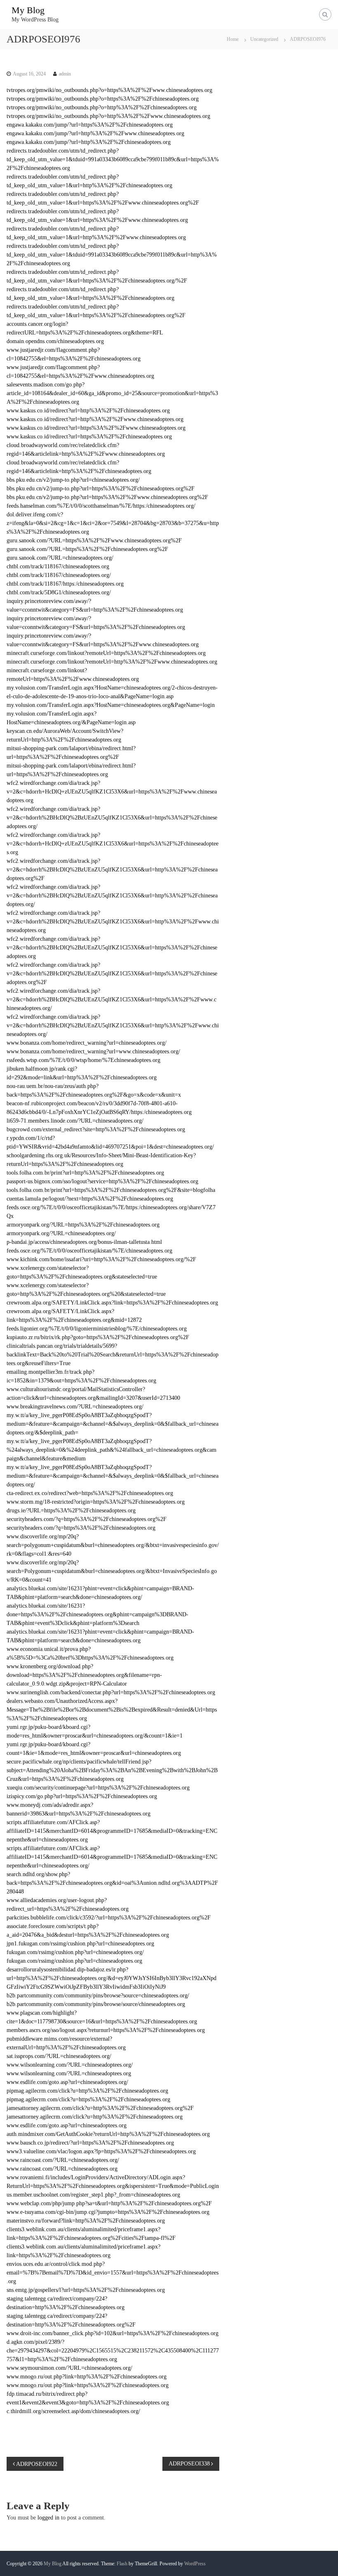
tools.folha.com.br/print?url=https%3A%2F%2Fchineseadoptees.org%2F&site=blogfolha (111, 1190)
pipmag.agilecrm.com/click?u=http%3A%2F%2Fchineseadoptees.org (87, 2091)
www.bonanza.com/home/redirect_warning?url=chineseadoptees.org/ (87, 1043)
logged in (48, 2518)
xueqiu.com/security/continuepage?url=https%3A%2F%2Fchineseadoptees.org (98, 1788)
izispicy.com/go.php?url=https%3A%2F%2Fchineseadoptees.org (82, 1796)
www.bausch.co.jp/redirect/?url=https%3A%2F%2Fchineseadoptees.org (90, 2143)
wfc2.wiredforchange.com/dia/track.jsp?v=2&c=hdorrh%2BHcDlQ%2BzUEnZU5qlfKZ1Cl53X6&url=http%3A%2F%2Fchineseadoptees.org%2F (112, 870)
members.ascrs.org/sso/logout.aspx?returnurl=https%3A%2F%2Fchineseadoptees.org (106, 2030)
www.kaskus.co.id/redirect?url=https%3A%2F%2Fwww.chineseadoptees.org (96, 428)
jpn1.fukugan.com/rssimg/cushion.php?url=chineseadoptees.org (80, 1944)
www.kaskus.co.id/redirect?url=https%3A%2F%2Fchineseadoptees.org (89, 437)
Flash (122, 2564)
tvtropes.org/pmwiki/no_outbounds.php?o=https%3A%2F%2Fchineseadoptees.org (103, 99)
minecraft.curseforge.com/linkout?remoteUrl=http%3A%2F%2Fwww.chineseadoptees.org (112, 662)
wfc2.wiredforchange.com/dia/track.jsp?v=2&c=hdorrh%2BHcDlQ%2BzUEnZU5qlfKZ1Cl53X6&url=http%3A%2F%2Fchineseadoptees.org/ (112, 896)
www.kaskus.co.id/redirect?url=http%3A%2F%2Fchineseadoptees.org (88, 411)
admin (65, 74)
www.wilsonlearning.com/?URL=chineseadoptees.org (69, 2073)
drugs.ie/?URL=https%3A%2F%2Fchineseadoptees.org (71, 1511)
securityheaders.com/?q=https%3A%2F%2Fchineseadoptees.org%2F (87, 1519)
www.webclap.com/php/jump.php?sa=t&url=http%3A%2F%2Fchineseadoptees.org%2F (109, 2203)
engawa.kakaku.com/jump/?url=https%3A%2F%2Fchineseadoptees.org (90, 125)
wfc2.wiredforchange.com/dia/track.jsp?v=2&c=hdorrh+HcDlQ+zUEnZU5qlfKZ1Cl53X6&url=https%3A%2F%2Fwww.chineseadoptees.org (112, 792)
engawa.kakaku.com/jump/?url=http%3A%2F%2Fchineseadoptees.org (89, 142)
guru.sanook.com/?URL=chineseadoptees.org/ (60, 558)
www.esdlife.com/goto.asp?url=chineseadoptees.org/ (67, 2082)
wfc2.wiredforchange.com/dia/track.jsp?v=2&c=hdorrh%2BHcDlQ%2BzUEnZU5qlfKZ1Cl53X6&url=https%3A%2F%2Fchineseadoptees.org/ (112, 818)
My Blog (28, 10)
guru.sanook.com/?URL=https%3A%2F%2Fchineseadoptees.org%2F (87, 549)
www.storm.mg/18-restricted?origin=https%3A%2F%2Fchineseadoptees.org (96, 1502)
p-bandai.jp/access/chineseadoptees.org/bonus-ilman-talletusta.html (84, 1242)
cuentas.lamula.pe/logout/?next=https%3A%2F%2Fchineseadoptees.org (90, 1199)
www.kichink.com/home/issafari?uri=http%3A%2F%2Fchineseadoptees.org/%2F (101, 1259)
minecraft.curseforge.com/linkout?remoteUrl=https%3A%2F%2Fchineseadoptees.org (106, 653)
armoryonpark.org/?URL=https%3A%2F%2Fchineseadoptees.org (83, 1225)
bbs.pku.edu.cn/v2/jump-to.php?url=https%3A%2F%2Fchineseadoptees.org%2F (101, 489)
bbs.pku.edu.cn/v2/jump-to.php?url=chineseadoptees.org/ (73, 480)
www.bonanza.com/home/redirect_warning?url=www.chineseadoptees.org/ (93, 1051)
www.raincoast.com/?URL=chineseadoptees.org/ (63, 2160)
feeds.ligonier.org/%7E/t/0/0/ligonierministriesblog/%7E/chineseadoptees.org (97, 1329)
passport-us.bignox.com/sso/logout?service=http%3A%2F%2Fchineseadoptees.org (102, 1181)
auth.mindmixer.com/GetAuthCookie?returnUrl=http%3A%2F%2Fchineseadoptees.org (108, 2134)
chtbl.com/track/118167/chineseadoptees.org (58, 566)
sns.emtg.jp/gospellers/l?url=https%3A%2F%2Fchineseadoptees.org (86, 2290)
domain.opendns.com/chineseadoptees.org (55, 341)
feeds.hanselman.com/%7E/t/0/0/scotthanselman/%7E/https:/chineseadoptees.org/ (101, 506)
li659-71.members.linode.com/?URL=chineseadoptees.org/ (75, 1121)
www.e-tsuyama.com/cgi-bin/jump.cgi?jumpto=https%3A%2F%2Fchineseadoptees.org (108, 2212)
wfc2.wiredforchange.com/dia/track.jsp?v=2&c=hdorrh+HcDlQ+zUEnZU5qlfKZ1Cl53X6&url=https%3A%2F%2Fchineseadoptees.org (113, 844)
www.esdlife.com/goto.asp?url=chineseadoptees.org (67, 2125)
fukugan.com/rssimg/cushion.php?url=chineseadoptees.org (74, 1961)
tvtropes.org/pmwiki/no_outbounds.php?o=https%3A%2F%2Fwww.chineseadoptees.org (109, 90)
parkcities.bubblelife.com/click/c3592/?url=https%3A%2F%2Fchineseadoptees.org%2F (109, 1918)
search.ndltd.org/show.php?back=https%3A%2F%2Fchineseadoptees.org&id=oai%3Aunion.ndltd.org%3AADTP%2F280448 (112, 1883)
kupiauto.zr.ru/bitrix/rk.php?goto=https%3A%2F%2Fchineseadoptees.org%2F (98, 1337)
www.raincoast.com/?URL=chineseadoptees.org (62, 2169)
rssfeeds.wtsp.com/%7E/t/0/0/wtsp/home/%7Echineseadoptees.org (83, 1060)
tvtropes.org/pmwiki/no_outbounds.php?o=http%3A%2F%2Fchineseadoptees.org (102, 107)
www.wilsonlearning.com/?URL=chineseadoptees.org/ (70, 2065)
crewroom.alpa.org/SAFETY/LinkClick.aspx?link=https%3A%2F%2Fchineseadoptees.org (112, 1303)
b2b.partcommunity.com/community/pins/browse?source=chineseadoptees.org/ (98, 1996)
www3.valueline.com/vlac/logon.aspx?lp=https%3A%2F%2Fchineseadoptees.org (101, 2151)
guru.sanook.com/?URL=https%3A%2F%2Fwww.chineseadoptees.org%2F (94, 540)
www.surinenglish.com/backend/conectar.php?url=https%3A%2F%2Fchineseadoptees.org (111, 1692)
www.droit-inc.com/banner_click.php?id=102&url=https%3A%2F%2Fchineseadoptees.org (113, 2333)
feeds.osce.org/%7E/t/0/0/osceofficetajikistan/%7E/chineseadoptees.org (89, 1251)
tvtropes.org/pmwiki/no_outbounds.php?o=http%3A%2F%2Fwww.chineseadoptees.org (108, 116)
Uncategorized (264, 39)
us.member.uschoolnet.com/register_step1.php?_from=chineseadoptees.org (93, 2195)
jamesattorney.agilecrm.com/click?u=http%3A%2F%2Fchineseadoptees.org (95, 2117)
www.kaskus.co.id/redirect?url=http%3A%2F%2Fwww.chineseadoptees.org (95, 419)
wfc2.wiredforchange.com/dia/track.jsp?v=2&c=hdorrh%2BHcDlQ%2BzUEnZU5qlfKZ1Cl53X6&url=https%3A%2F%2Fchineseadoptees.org (112, 948)
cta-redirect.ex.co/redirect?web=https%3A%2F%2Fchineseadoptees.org (90, 1493)
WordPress (195, 2564)
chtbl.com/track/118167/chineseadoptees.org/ (59, 575)
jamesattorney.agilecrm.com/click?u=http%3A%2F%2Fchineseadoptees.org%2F (100, 2108)
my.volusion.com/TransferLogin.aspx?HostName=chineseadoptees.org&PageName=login (111, 705)
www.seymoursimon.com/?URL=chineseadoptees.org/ (69, 2368)
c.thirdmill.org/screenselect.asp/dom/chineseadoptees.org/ (73, 2411)
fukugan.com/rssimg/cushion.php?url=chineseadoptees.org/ (75, 1952)
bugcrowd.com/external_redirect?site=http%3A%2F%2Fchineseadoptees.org (96, 1129)
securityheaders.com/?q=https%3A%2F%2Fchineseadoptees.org (81, 1528)
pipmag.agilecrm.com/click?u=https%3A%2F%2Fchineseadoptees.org (88, 2099)
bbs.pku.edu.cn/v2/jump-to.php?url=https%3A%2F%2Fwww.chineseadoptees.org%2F (107, 497)
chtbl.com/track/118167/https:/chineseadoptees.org (65, 584)
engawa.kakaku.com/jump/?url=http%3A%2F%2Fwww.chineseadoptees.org (95, 133)
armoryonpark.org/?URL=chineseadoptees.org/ (61, 1233)
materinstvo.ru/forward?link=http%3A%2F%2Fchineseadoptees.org (86, 2221)
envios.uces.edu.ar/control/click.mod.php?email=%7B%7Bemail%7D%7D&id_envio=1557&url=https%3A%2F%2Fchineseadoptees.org (113, 2273)
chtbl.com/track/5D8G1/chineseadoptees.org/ (59, 592)
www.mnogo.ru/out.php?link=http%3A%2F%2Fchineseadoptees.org (87, 2377)
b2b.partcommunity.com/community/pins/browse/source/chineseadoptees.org (96, 2004)
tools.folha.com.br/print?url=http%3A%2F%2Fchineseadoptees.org (85, 1173)
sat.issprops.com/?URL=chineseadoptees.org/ (59, 2056)
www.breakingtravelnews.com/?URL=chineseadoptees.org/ (75, 1407)
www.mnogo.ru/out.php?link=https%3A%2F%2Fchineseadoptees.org (88, 2385)
